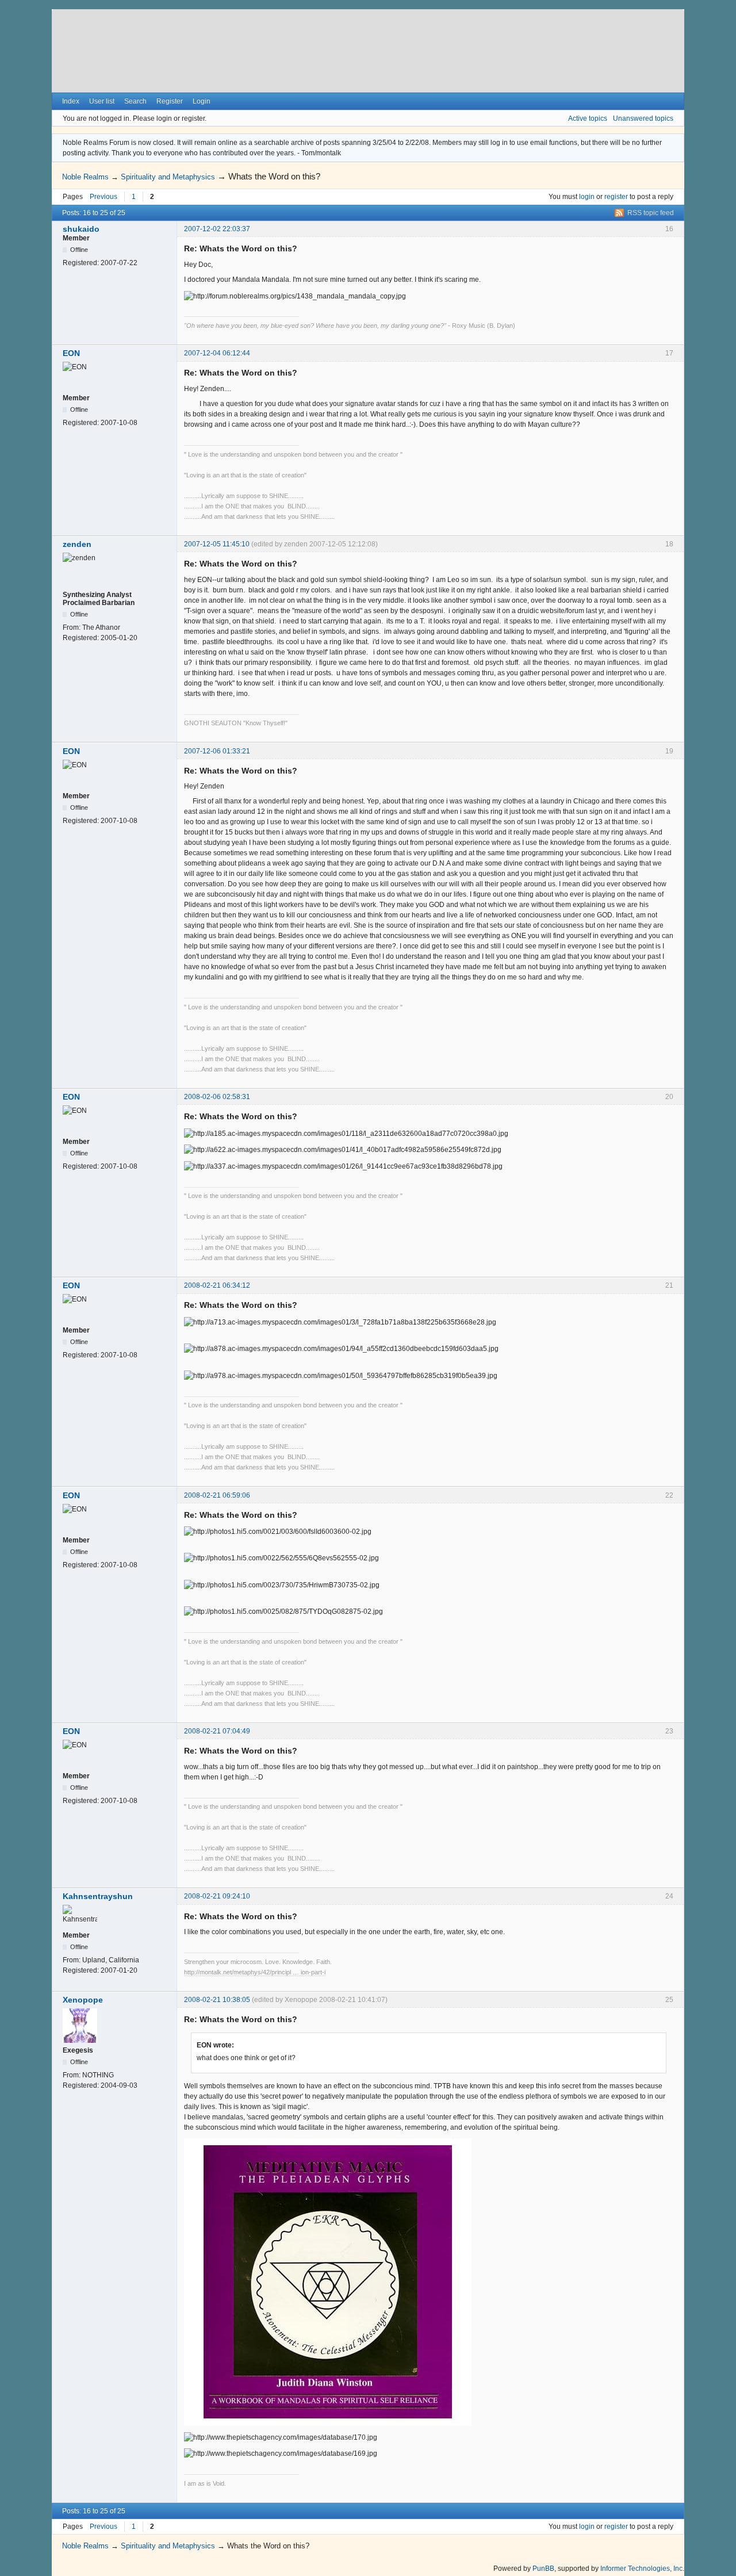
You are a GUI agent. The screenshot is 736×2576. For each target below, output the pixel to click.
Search (135, 101)
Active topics (588, 118)
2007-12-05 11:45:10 (217, 544)
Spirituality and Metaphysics (168, 177)
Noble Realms (85, 177)
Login (202, 101)
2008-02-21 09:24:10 (217, 1896)
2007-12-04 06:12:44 (217, 353)
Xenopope (83, 2000)
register (616, 197)
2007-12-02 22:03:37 (217, 229)
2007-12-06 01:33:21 (217, 751)
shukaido (81, 229)
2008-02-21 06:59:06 (217, 1495)
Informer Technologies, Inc (641, 2569)
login (587, 197)
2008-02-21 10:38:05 (217, 2000)
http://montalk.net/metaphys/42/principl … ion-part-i (255, 1972)
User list (102, 101)
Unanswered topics (643, 118)
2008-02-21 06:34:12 (217, 1285)
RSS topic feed (651, 213)
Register (170, 101)
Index (71, 101)
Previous (103, 197)
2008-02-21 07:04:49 (217, 1731)
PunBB (543, 2569)
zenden (77, 544)
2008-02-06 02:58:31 (217, 1097)
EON (71, 353)
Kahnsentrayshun (98, 1896)
